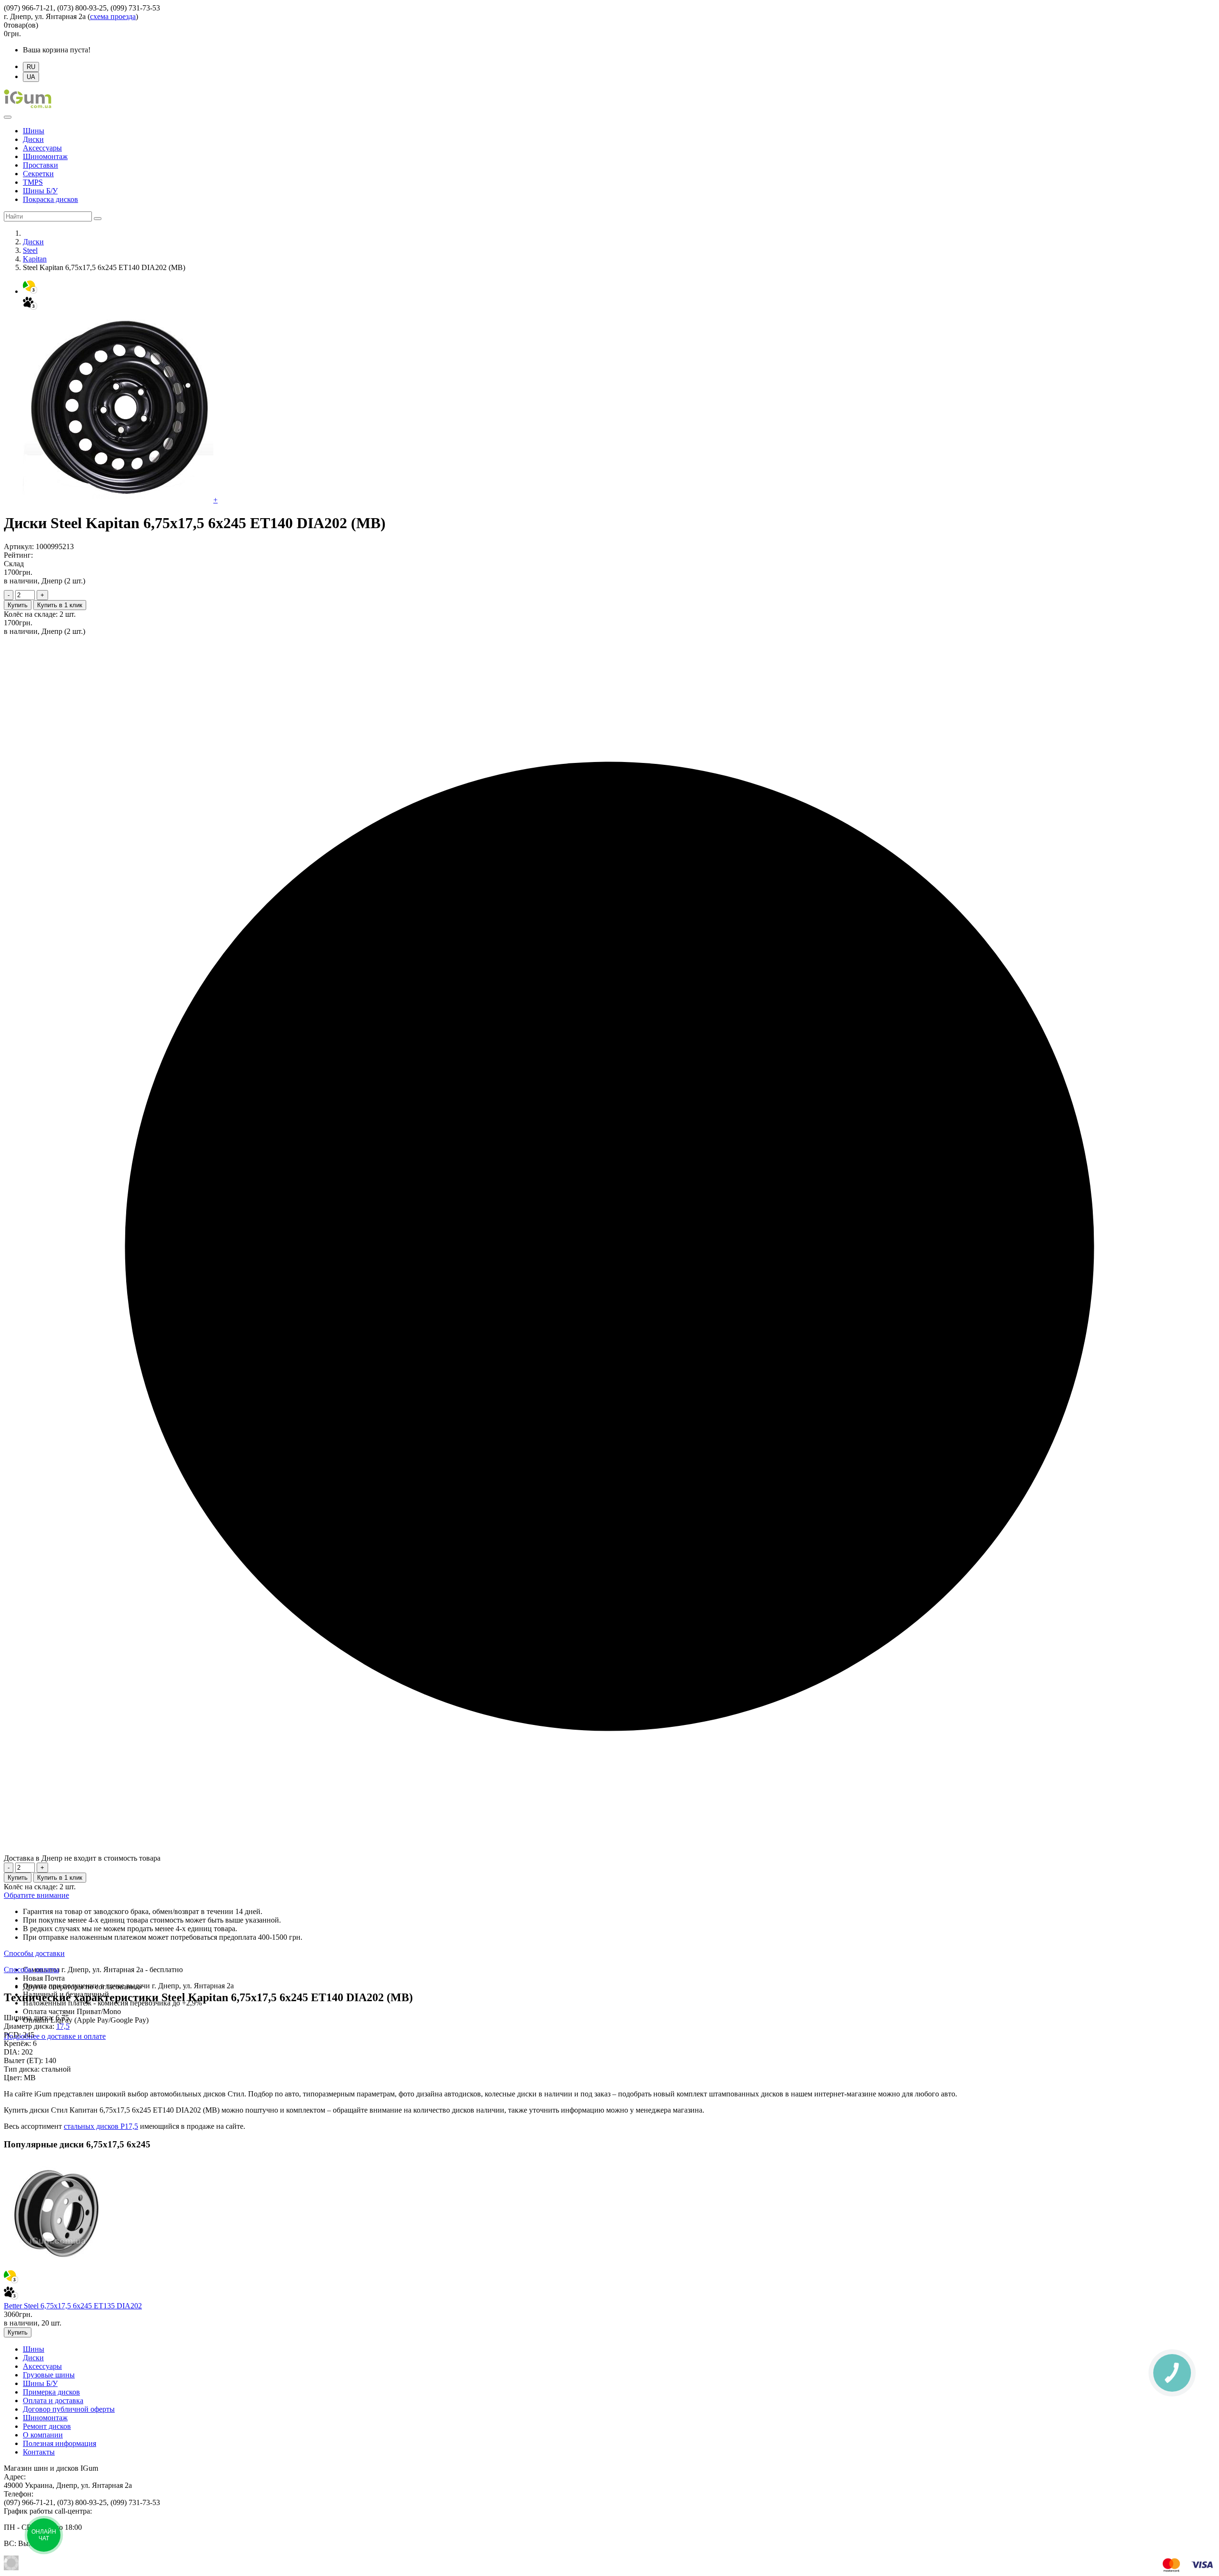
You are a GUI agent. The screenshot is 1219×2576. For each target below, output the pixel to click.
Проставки (40, 165)
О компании (43, 2435)
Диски (33, 139)
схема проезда (113, 16)
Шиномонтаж (45, 156)
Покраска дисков (50, 199)
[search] (98, 219)
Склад (14, 564)
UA (31, 77)
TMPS (33, 182)
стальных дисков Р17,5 (101, 2126)
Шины (34, 131)
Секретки (38, 174)
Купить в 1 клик (60, 605)
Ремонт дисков (47, 2426)
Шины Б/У (40, 191)
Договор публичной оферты (69, 2409)
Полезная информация (60, 2443)
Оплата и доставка (53, 2401)
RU (31, 67)
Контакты (39, 2452)
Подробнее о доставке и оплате (55, 2036)
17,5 (63, 2026)
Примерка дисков (51, 2392)
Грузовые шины (49, 2375)
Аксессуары (42, 148)
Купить (18, 605)
